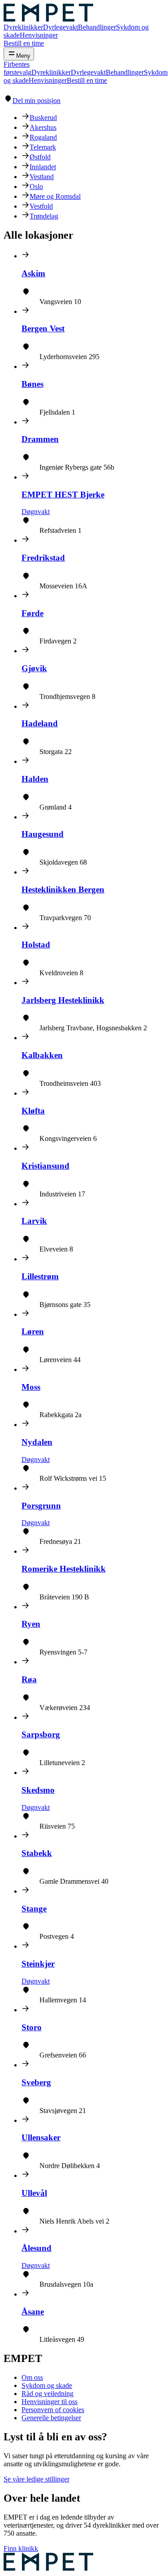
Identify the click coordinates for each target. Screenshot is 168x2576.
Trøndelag (44, 216)
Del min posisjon (37, 101)
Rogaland (43, 137)
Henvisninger (39, 35)
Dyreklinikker (23, 27)
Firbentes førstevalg (17, 68)
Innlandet (43, 167)
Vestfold (41, 206)
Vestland (42, 177)
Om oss (32, 2377)
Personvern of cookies (53, 2410)
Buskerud (43, 118)
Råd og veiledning (47, 2394)
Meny (23, 56)
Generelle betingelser (51, 2418)
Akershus (43, 127)
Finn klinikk (21, 2548)
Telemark (43, 147)
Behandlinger (97, 27)
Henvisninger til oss (50, 2402)
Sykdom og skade (47, 2385)
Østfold (40, 157)
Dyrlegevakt (60, 27)
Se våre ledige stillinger (37, 2479)
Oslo (36, 186)
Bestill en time (24, 43)
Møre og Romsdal (55, 196)
